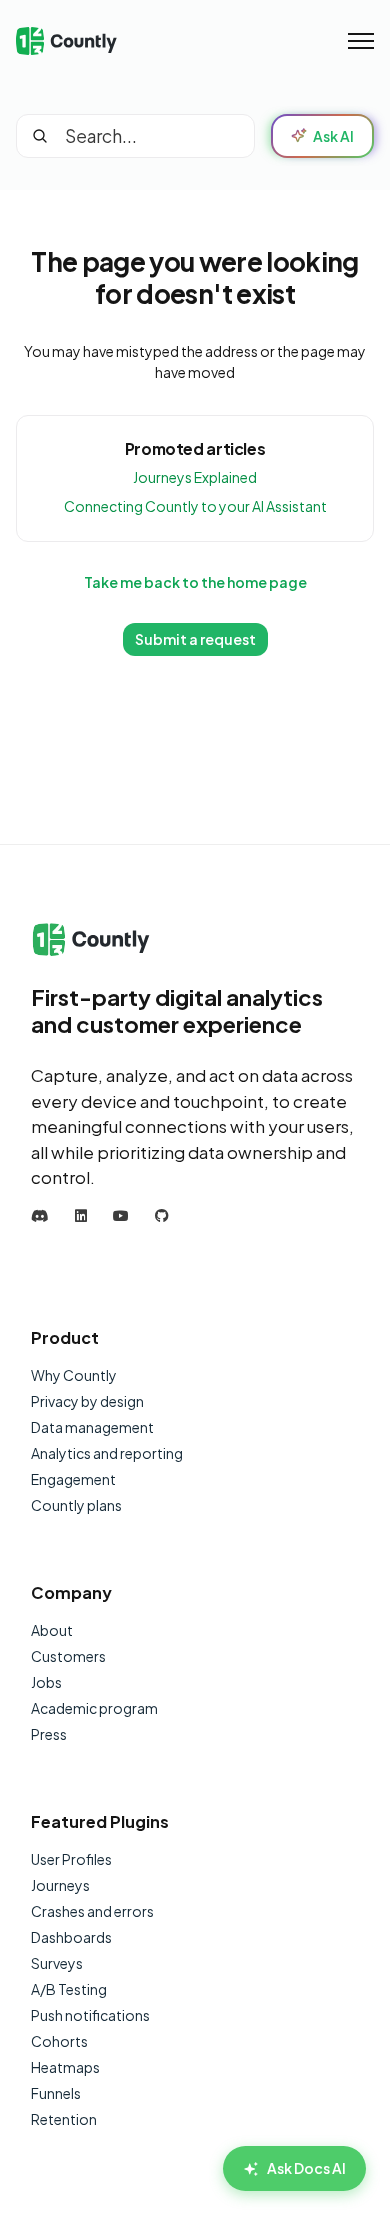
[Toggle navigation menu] (361, 41)
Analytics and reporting (107, 1453)
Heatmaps (65, 2067)
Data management (92, 1427)
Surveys (57, 1963)
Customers (68, 1656)
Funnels (56, 2093)
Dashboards (71, 1937)
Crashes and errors (92, 1911)
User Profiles (71, 1859)
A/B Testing (69, 1989)
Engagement (73, 1479)
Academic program (94, 1708)
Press (49, 1734)
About (52, 1630)
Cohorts (59, 2041)
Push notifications (90, 2015)
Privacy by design (87, 1401)
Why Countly (74, 1375)
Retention (64, 2119)
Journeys (60, 1885)
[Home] (66, 41)
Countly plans (76, 1505)
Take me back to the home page (195, 582)
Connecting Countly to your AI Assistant (195, 506)
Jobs (46, 1682)
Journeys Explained (195, 477)
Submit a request (195, 639)
